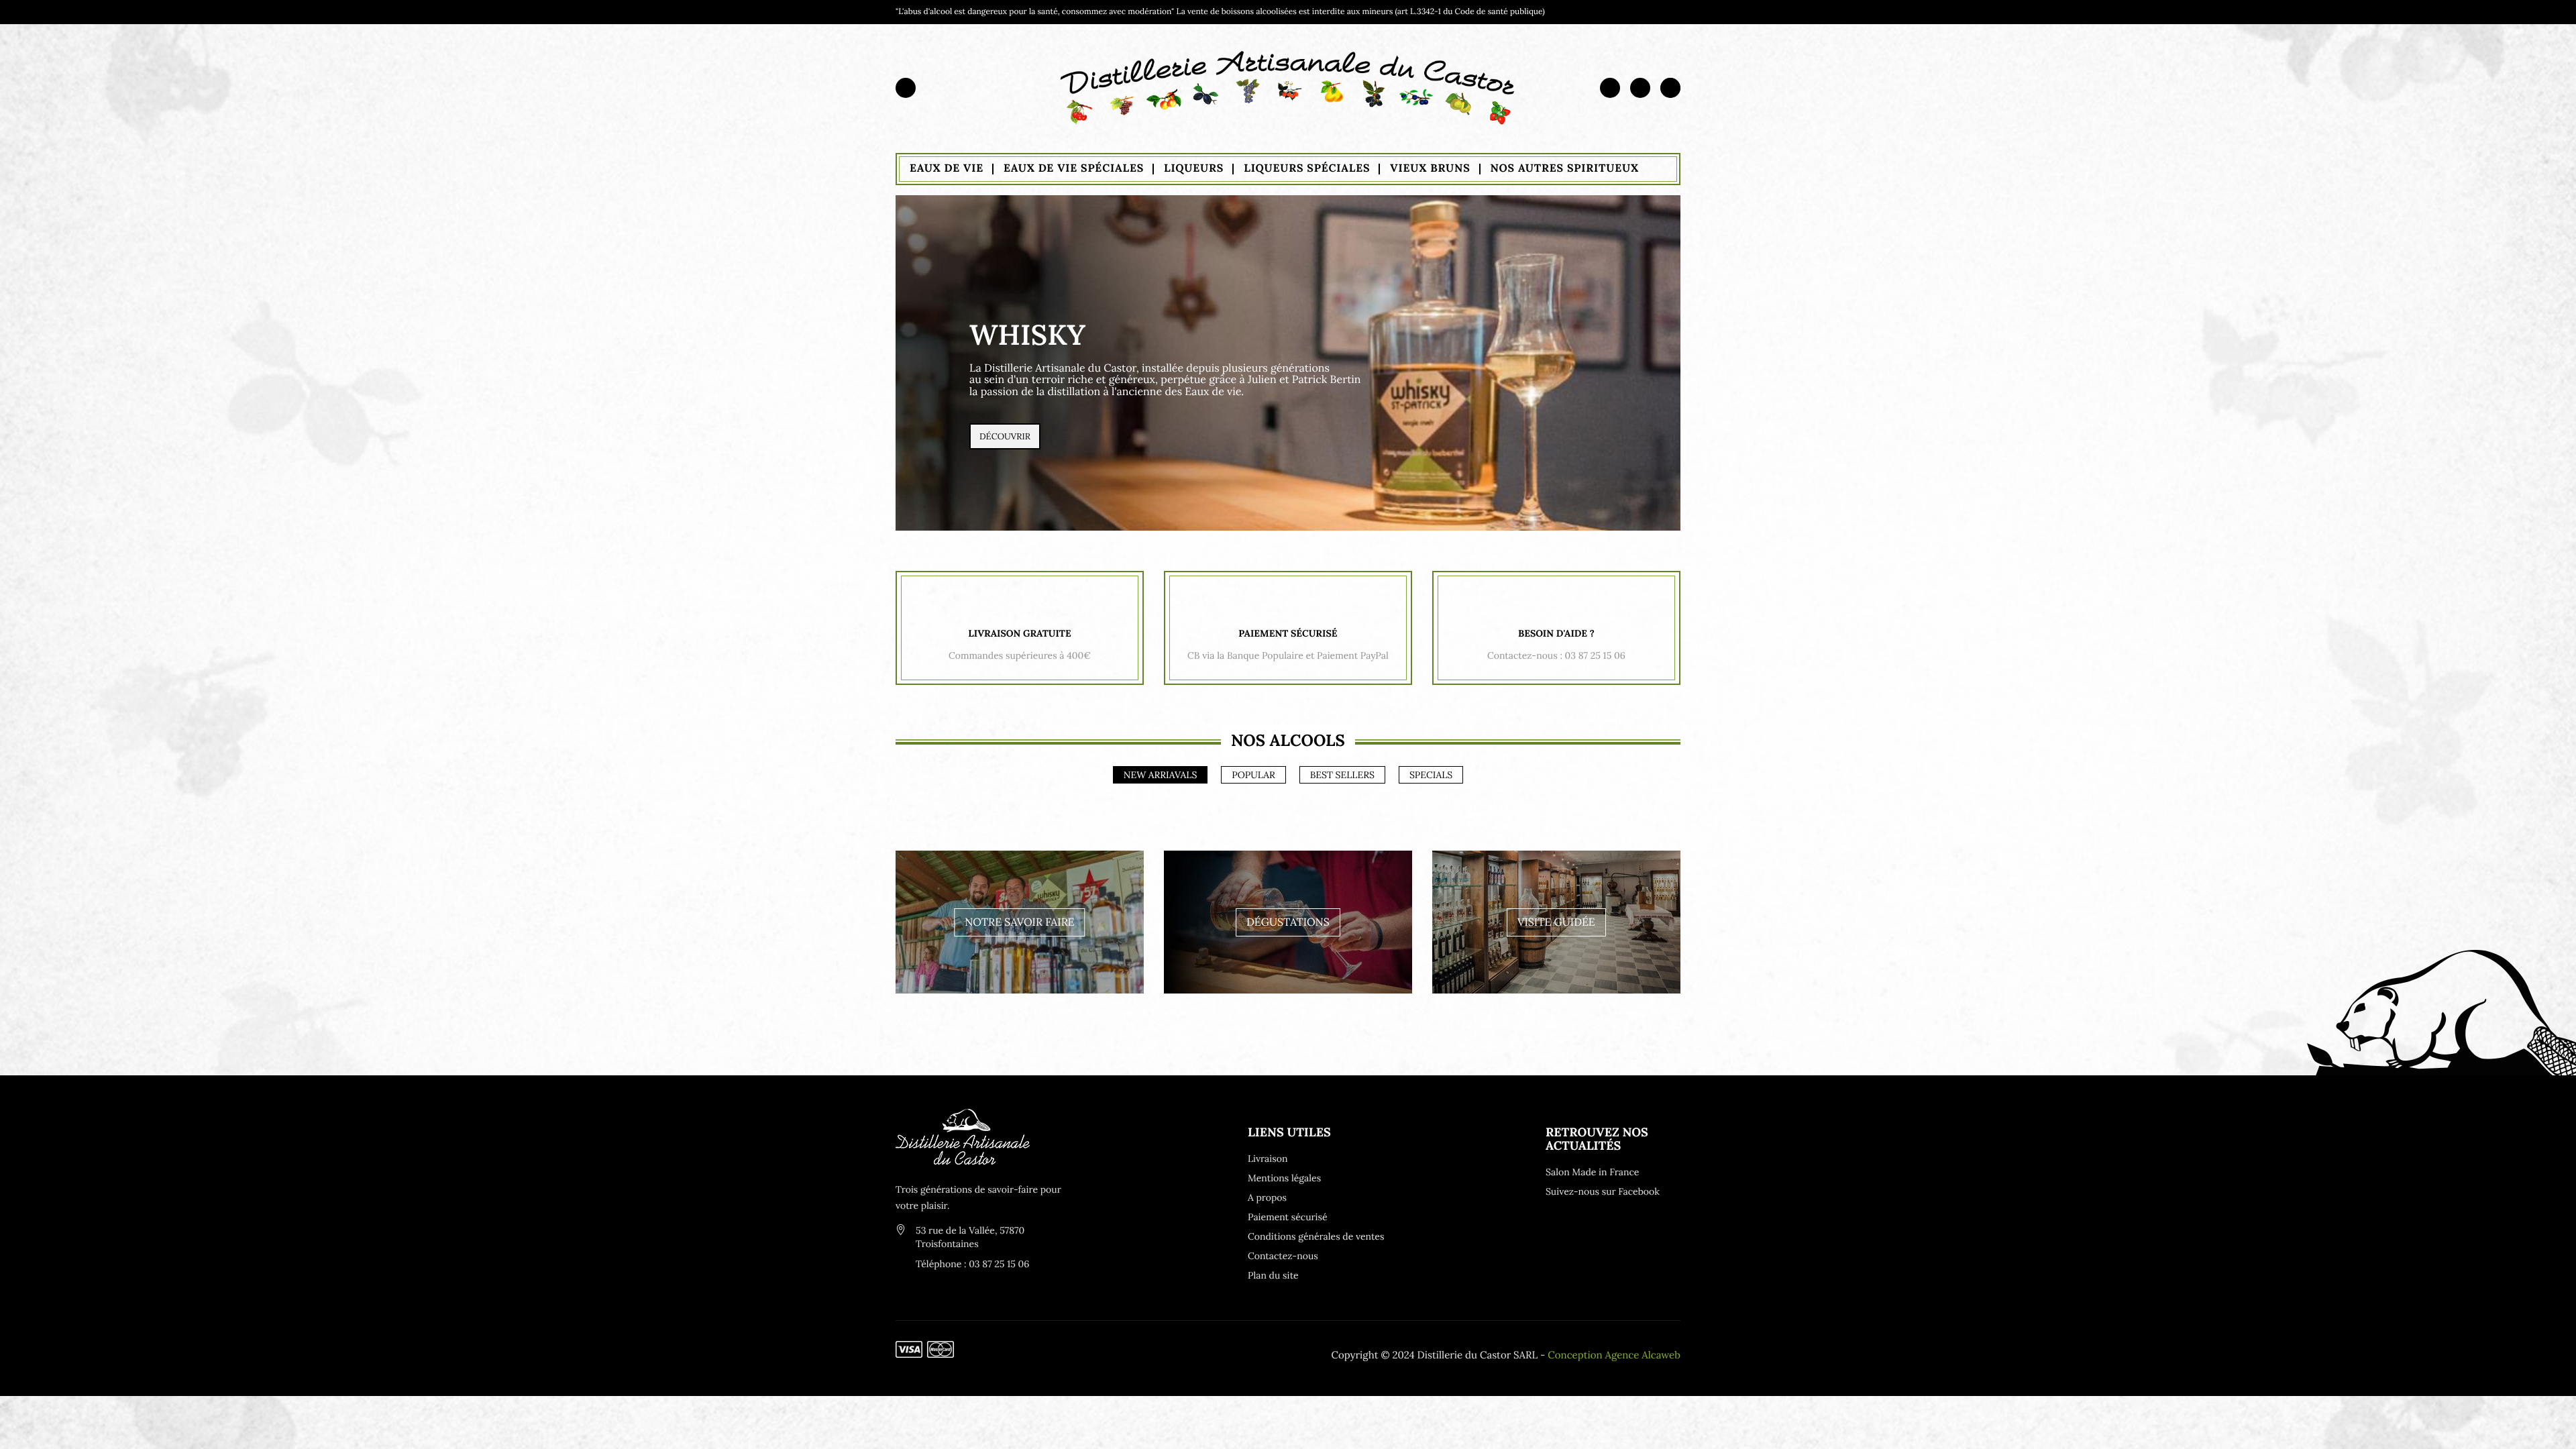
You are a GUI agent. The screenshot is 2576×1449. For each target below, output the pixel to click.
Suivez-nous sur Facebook (1603, 1191)
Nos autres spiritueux (1565, 168)
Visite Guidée (1556, 922)
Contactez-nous (1283, 1256)
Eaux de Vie (947, 168)
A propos (1267, 1197)
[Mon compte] (1610, 87)
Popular (1253, 775)
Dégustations (1288, 922)
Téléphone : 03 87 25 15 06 (972, 1264)
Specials (1431, 775)
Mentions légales (1284, 1178)
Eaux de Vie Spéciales (1074, 168)
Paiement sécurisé (1288, 1217)
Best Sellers (1342, 775)
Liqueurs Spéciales (1307, 168)
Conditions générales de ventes (1315, 1236)
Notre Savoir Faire (1019, 922)
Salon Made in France (1592, 1172)
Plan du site (1273, 1275)
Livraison (1268, 1159)
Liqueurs (1194, 168)
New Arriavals (1161, 775)
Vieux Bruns (1430, 168)
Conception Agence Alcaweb (1614, 1355)
